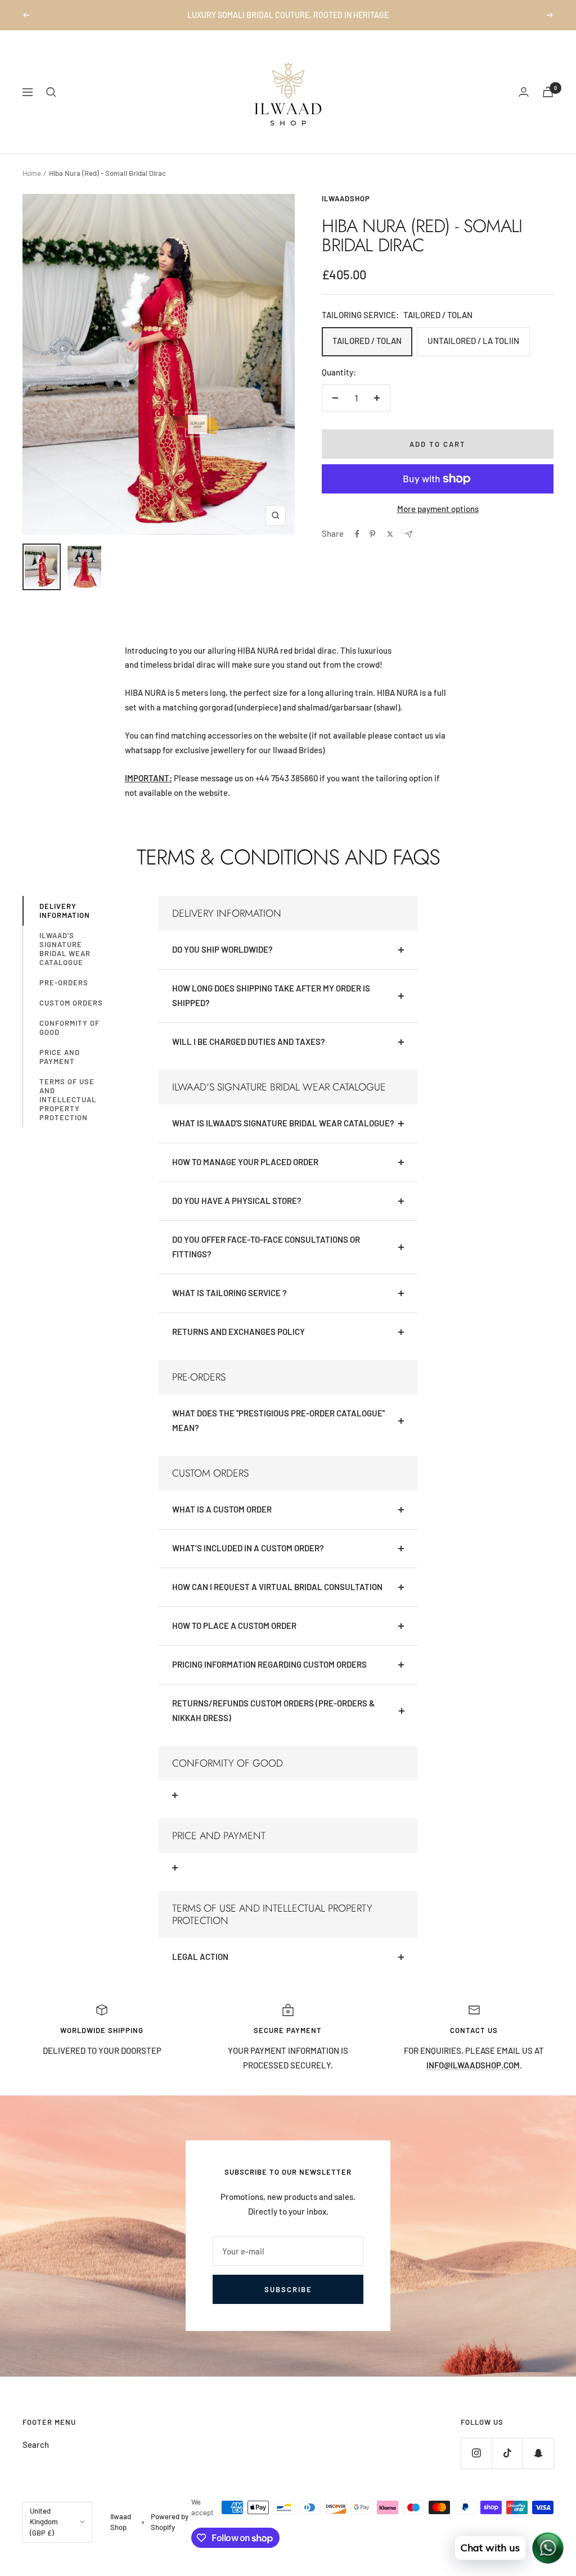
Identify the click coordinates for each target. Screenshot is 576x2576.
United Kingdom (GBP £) (44, 2522)
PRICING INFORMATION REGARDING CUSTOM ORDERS (269, 1664)
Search (36, 2444)
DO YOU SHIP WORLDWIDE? (222, 949)
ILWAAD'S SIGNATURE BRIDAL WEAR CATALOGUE (65, 949)
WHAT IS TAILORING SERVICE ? (229, 1293)
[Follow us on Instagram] (476, 2453)
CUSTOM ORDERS (71, 1003)
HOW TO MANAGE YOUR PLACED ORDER (245, 1162)
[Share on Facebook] (357, 534)
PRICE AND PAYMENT (60, 1057)
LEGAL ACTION (200, 1957)
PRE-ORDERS (64, 983)
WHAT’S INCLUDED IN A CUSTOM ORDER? (248, 1548)
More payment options (438, 509)
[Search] (51, 92)
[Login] (524, 92)
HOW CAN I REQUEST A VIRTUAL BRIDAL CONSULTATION (277, 1587)
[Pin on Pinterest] (372, 534)
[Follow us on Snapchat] (538, 2453)
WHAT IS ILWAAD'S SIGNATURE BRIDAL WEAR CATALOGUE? (283, 1123)
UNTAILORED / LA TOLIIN (473, 341)
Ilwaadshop (346, 198)
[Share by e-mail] (409, 534)
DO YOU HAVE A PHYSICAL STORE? (237, 1201)
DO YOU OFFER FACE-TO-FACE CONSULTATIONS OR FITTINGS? (266, 1247)
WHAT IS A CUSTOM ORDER (222, 1509)
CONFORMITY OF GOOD (69, 1027)
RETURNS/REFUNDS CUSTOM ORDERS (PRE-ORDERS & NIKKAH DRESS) (273, 1710)
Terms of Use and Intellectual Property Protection (68, 1099)
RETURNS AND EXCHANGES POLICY (238, 1332)
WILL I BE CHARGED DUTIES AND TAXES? (249, 1042)
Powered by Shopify (170, 2522)
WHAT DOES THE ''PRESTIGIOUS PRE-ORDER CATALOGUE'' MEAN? (278, 1420)
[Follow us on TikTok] (507, 2453)
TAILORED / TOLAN (367, 341)
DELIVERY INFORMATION (65, 911)
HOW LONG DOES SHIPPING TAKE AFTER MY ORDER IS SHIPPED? (271, 995)
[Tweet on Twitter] (390, 534)
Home (32, 173)
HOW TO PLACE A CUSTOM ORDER (234, 1626)
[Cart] (548, 92)
